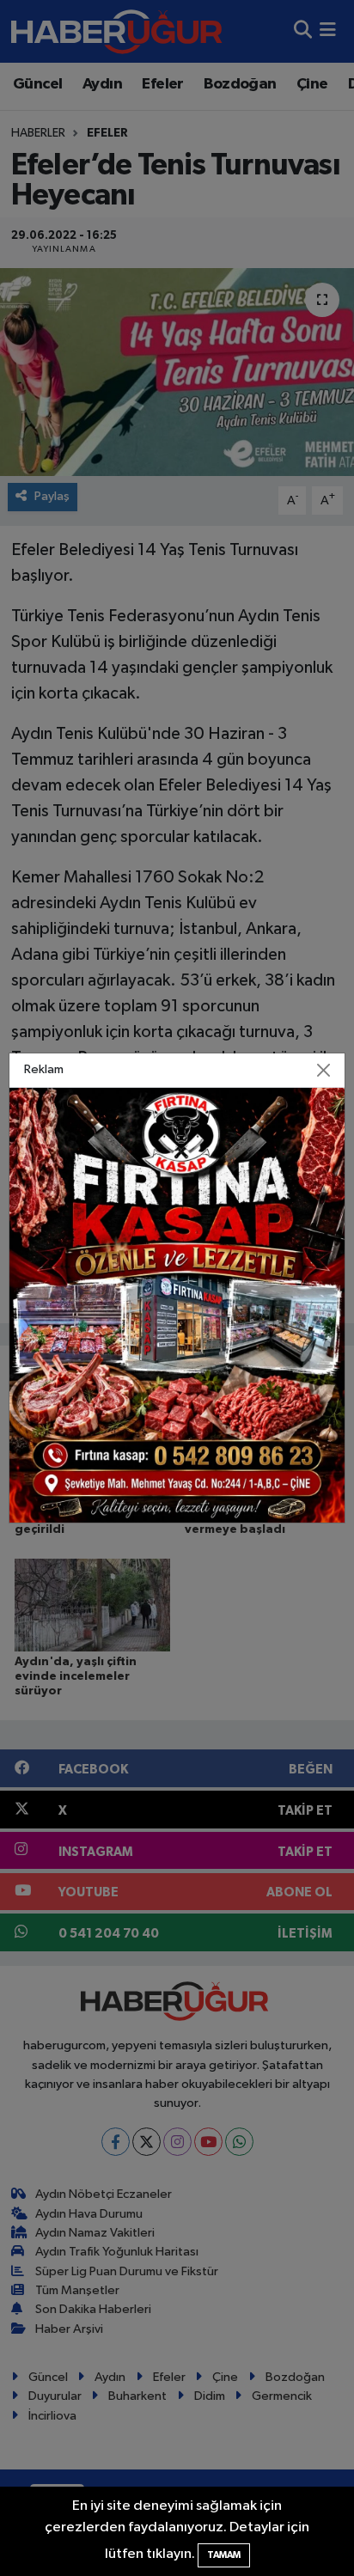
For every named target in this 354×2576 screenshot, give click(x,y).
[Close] (323, 1070)
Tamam (224, 2555)
